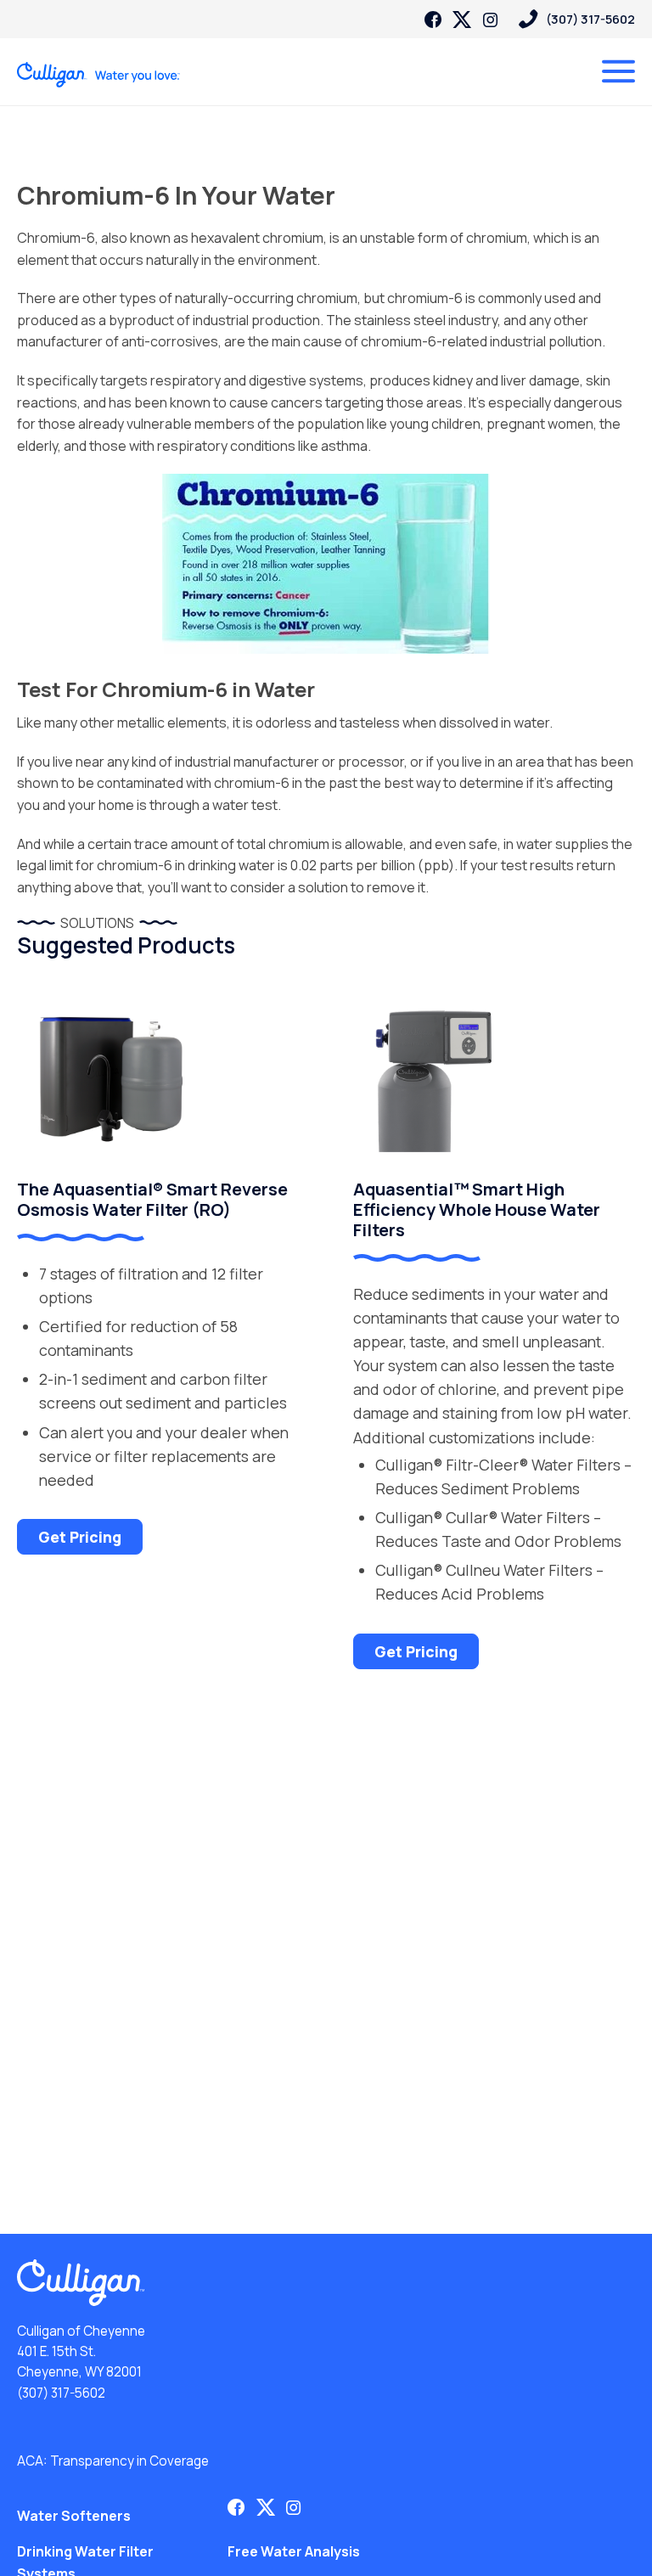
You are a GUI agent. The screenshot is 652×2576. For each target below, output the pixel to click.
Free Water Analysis (294, 2551)
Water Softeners (74, 2516)
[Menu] (618, 71)
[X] (462, 20)
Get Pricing (80, 1537)
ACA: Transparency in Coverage (113, 2461)
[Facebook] (433, 20)
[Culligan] (99, 75)
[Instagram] (491, 20)
